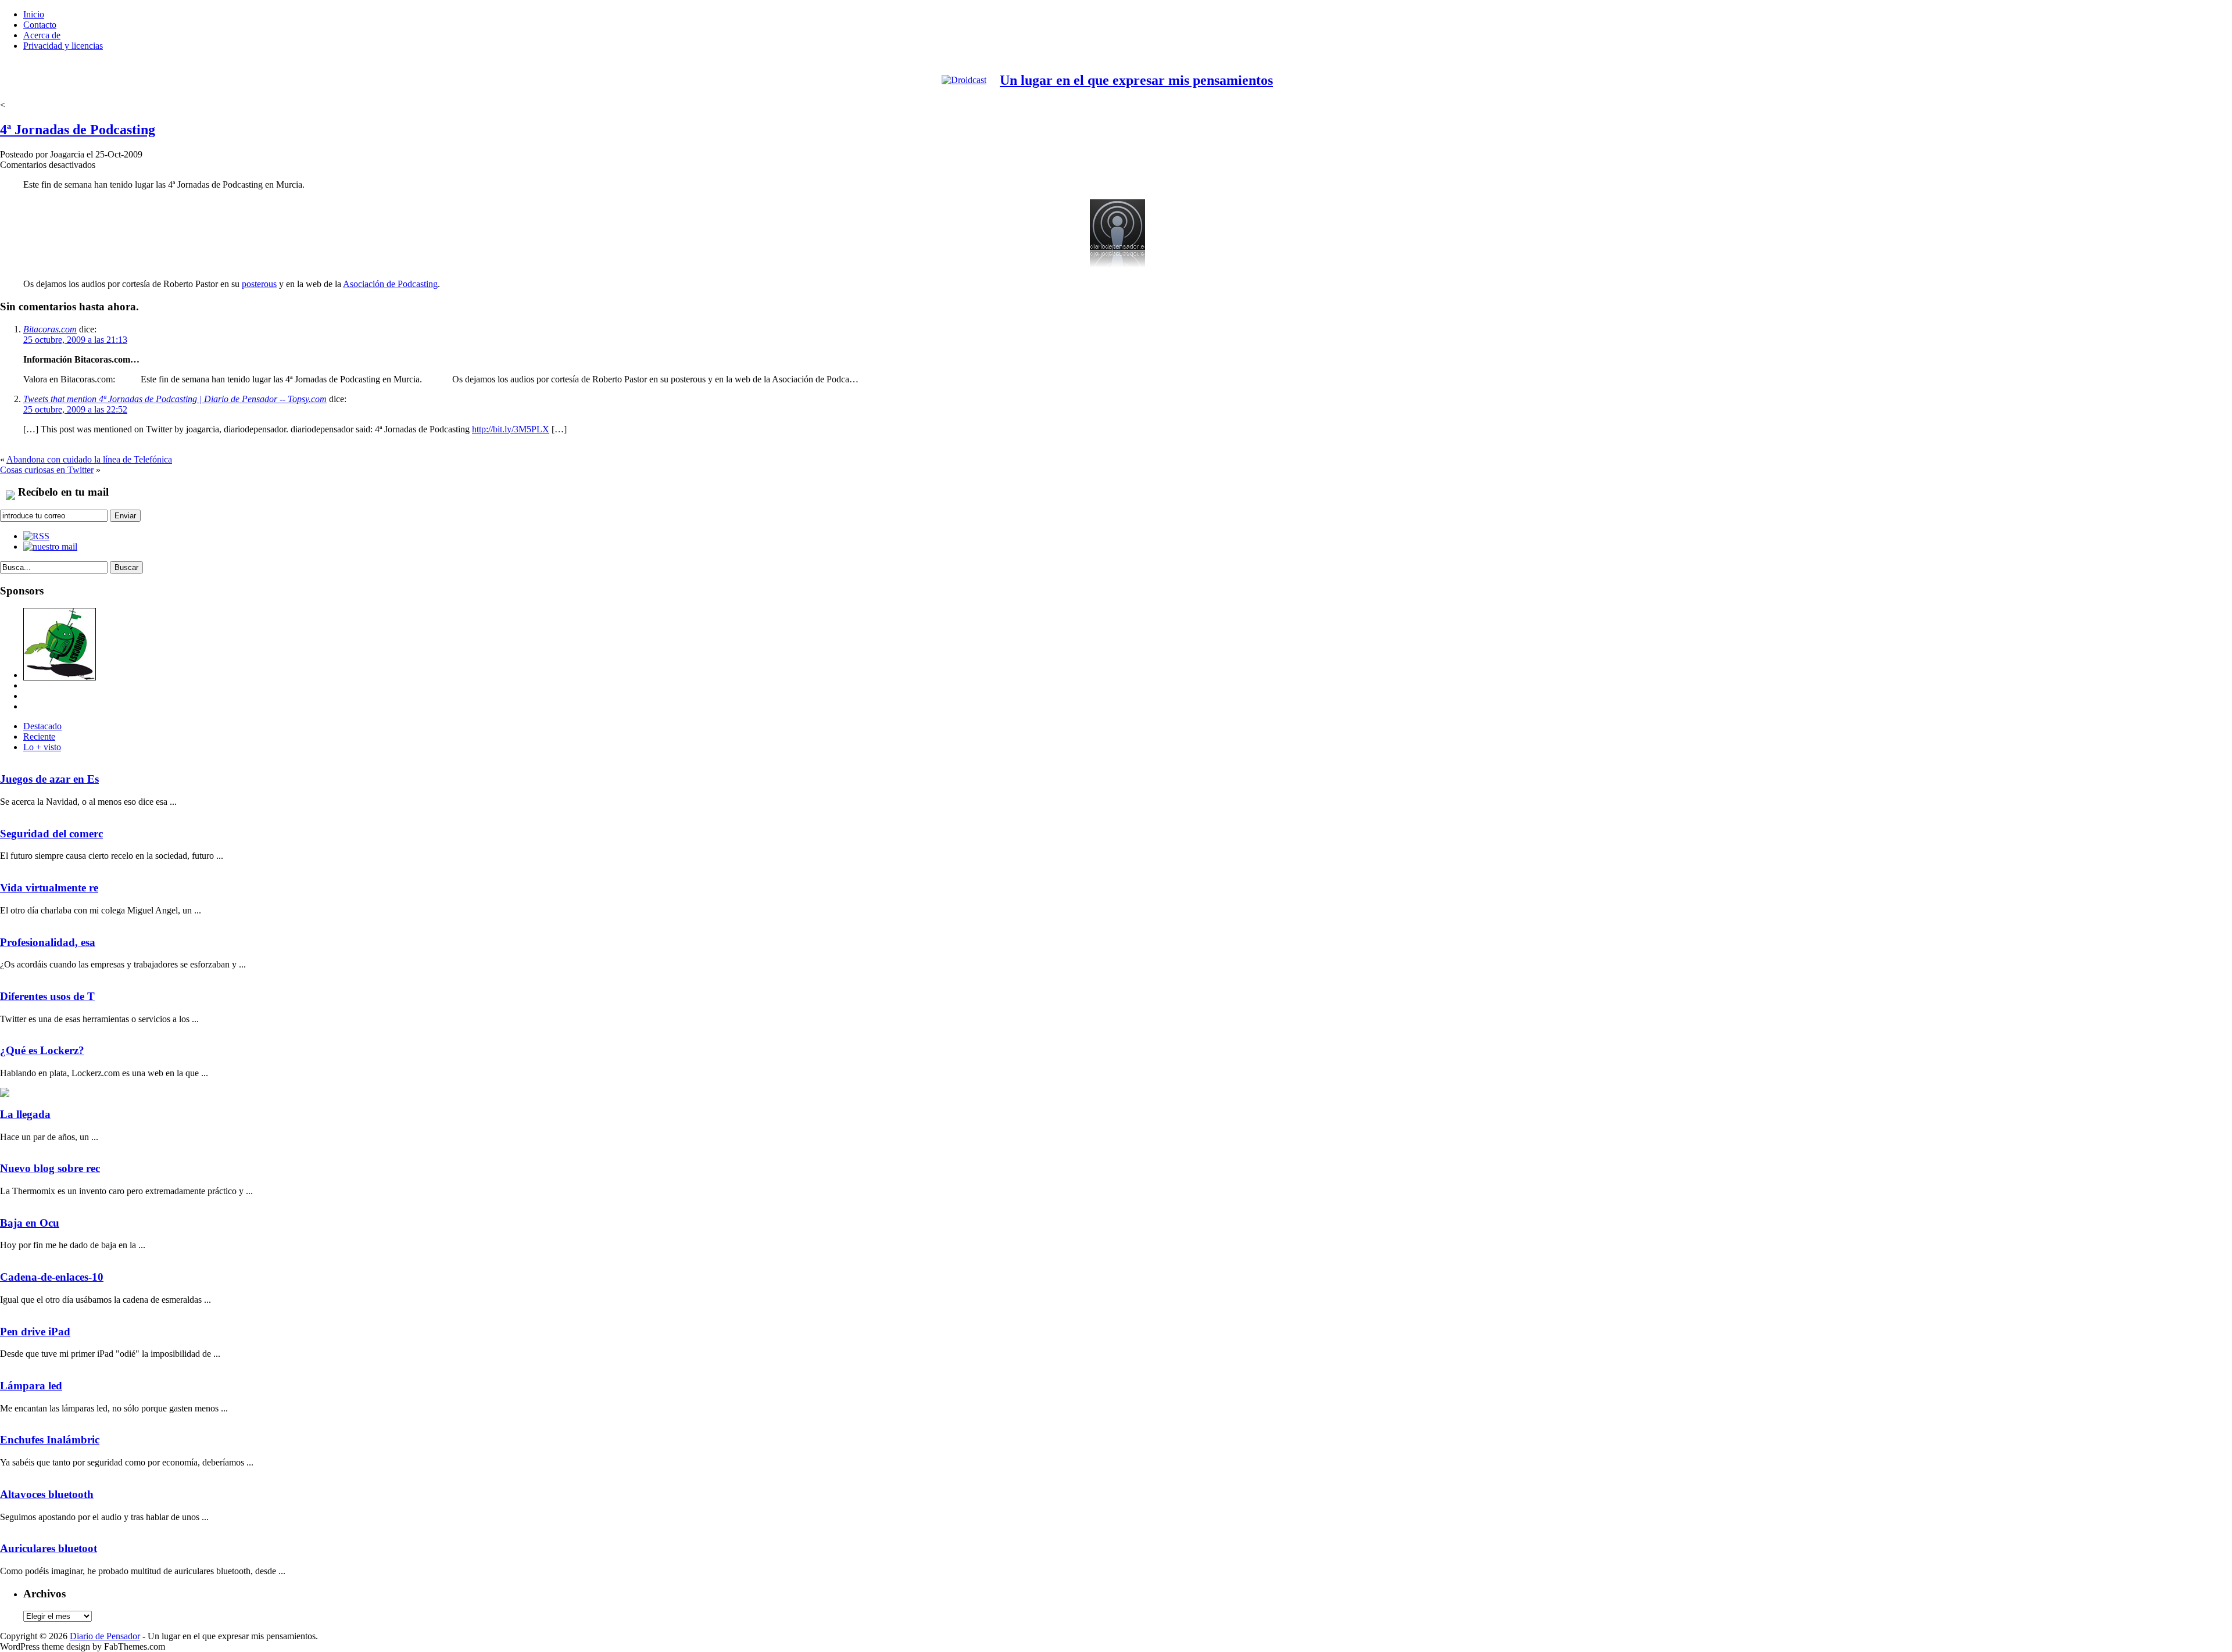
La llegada (25, 1114)
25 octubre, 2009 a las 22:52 (75, 409)
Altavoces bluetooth (47, 1494)
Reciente (39, 737)
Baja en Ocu (30, 1223)
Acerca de (42, 35)
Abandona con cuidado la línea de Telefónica (89, 459)
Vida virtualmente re (49, 888)
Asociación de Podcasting (390, 284)
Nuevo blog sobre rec (50, 1168)
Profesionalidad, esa (48, 942)
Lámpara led (31, 1386)
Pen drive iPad (35, 1332)
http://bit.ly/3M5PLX (511, 429)
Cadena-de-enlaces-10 (52, 1277)
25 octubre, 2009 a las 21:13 (75, 340)
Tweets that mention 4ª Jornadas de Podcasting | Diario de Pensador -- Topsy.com (175, 399)
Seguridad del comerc (51, 834)
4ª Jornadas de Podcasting (78, 130)
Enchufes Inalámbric (50, 1440)
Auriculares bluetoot (49, 1548)
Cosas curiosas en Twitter (47, 470)
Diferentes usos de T (47, 996)
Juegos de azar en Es (49, 779)
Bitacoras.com (50, 329)
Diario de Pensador (105, 1636)
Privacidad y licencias (63, 46)
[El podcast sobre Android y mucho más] (60, 675)
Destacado (42, 726)
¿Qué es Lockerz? (42, 1050)
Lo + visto (42, 747)
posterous (259, 284)
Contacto (40, 25)
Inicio (34, 14)
